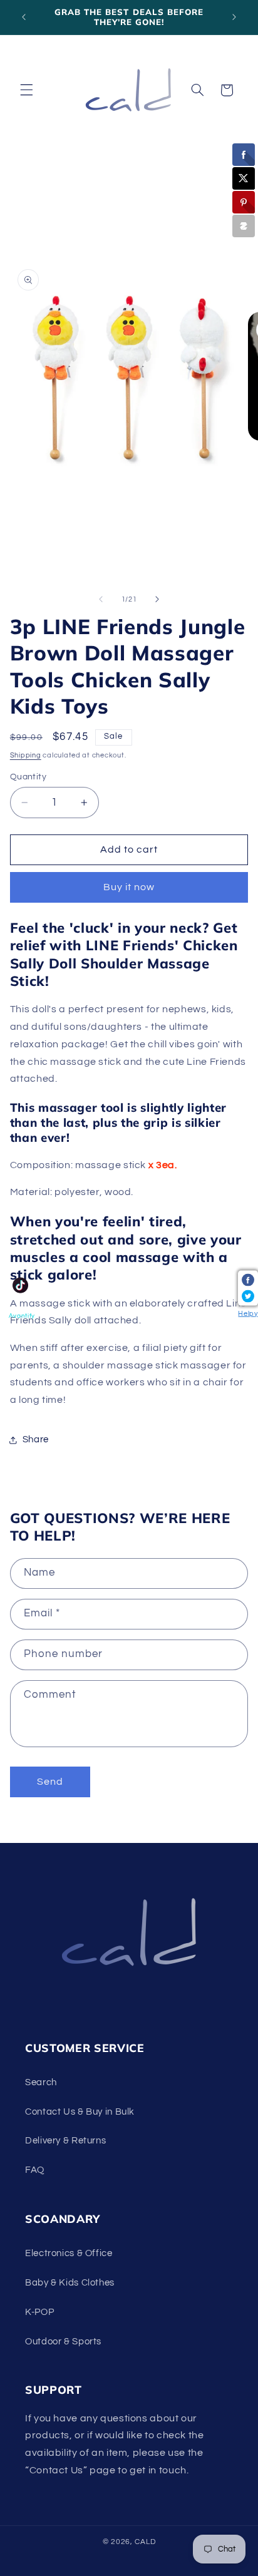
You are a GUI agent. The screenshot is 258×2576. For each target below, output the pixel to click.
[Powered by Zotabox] (244, 226)
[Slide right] (157, 600)
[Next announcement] (234, 17)
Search (41, 2082)
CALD (145, 2542)
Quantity (28, 777)
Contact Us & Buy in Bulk (80, 2112)
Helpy (248, 1313)
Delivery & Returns (65, 2141)
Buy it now (129, 887)
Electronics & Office (69, 2253)
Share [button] (36, 1439)
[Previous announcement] (24, 17)
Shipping (26, 755)
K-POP (39, 2312)
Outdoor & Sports (63, 2342)
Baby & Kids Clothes (70, 2283)
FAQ (35, 2170)
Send (50, 1782)
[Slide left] (101, 600)
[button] (26, 90)
